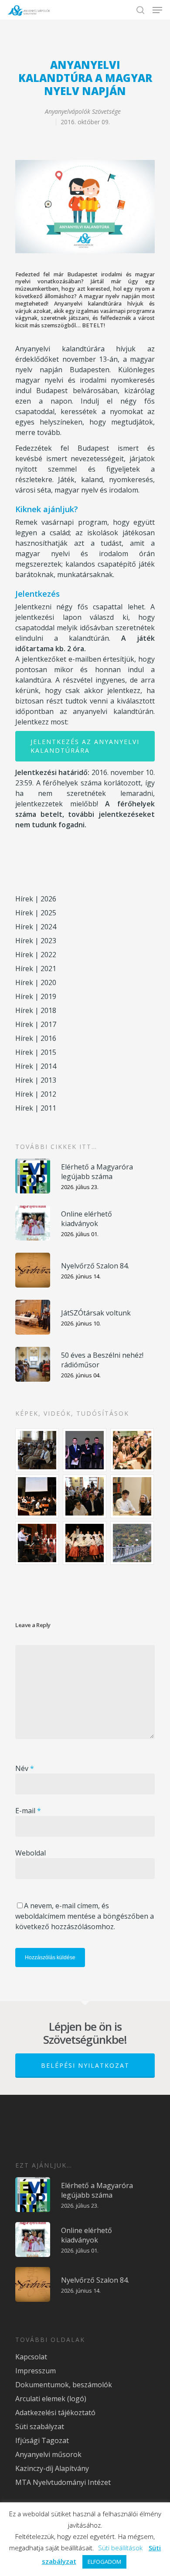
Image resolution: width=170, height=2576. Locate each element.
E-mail (28, 1811)
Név (25, 1768)
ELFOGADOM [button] (104, 2562)
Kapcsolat (31, 2357)
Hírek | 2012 (36, 1094)
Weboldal (31, 1853)
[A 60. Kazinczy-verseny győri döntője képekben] (133, 1450)
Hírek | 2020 (36, 982)
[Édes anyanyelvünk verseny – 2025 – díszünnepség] (85, 1543)
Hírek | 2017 (36, 1024)
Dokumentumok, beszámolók (64, 2385)
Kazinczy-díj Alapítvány (52, 2468)
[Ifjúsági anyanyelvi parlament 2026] (85, 1496)
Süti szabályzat (40, 2426)
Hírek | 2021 (36, 969)
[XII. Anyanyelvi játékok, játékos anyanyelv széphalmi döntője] (37, 1496)
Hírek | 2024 (36, 927)
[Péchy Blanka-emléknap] (133, 1496)
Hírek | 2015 (36, 1052)
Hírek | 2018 (36, 1010)
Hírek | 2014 (36, 1066)
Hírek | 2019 (36, 996)
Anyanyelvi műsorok (48, 2454)
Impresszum (36, 2371)
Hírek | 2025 (36, 913)
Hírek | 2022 (36, 955)
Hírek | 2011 (36, 1108)
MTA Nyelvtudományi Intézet (63, 2482)
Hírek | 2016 (36, 1038)
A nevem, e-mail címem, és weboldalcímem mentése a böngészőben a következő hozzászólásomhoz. (85, 1916)
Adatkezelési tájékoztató (55, 2413)
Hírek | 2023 (36, 941)
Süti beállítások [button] (120, 2548)
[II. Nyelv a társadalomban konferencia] (85, 1450)
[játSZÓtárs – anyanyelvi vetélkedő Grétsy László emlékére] (37, 1450)
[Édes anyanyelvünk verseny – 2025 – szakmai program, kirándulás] (133, 1543)
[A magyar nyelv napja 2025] (37, 1543)
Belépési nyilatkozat (85, 2065)
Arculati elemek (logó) (51, 2399)
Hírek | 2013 (36, 1080)
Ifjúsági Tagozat (42, 2440)
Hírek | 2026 (36, 899)
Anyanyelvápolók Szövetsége (83, 111)
